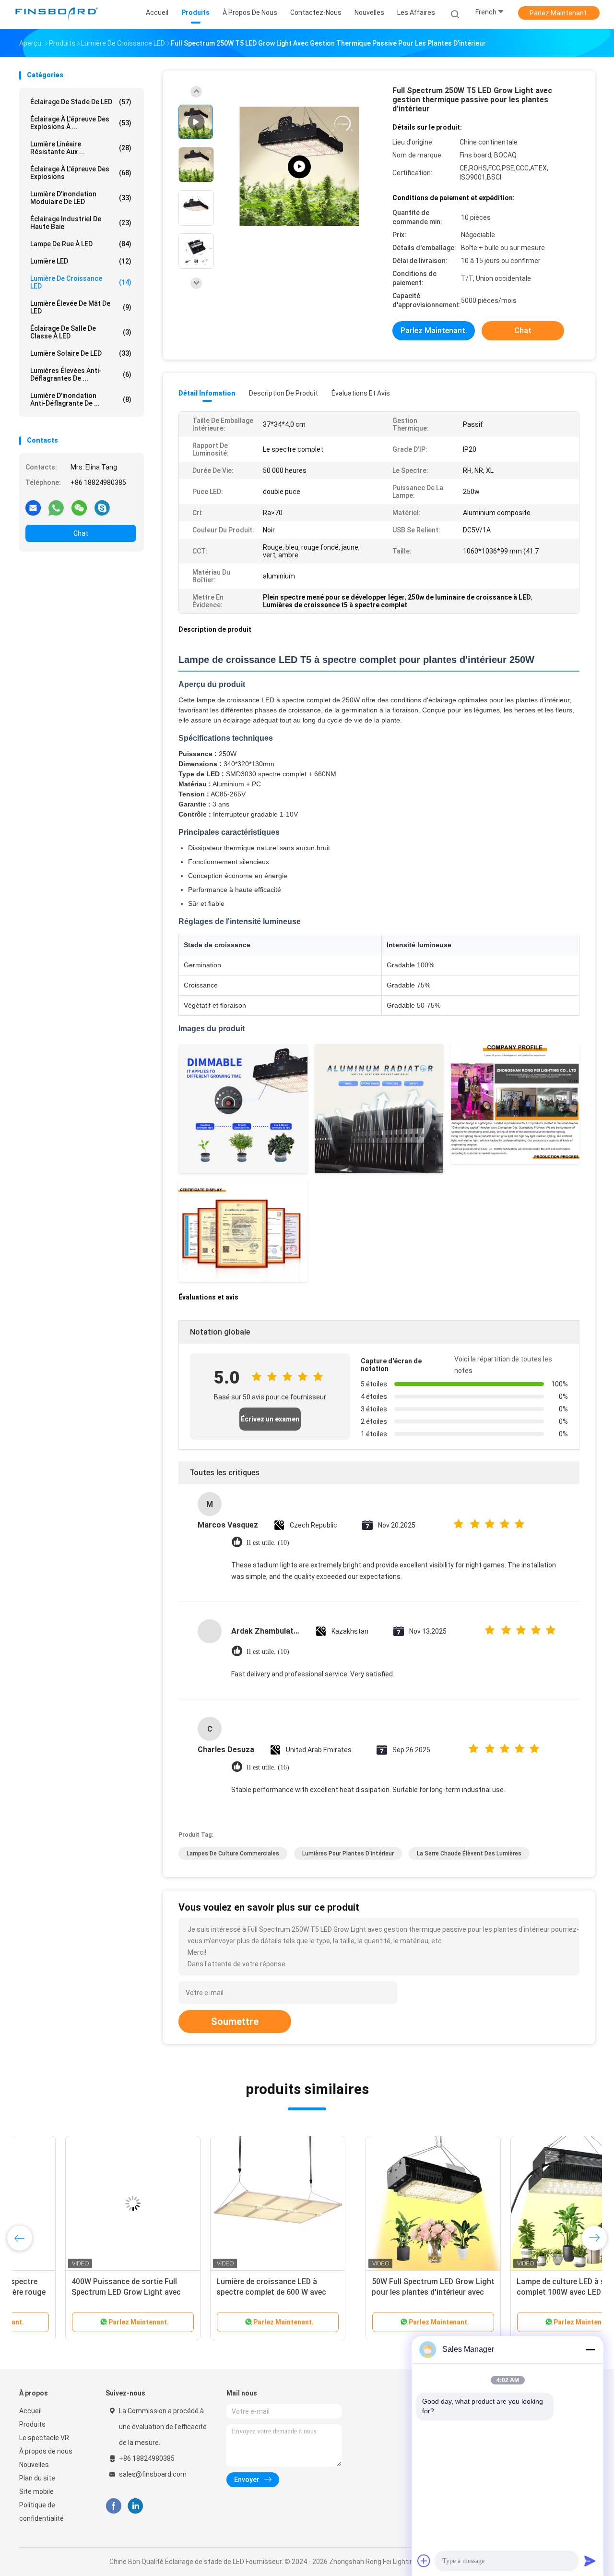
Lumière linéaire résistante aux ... (81, 148)
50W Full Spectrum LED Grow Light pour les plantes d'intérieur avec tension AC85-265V (87, 2292)
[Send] (590, 2561)
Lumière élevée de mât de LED (81, 307)
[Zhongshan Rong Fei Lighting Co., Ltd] (57, 14)
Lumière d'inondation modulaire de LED (81, 198)
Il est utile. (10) (268, 1543)
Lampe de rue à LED (81, 244)
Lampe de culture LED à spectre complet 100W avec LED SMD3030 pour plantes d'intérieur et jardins (230, 2292)
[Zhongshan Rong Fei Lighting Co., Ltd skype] (102, 507)
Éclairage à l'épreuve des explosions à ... (81, 123)
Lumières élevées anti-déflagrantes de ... (81, 374)
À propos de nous (46, 2451)
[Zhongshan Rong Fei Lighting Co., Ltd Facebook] (113, 2506)
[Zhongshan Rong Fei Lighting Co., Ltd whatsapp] (56, 507)
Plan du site (37, 2478)
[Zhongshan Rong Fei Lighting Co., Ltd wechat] (79, 507)
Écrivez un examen (270, 1419)
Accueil (30, 2411)
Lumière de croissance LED (81, 282)
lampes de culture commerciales (233, 1854)
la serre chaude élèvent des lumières (469, 1854)
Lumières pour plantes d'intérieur (348, 1854)
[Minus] (590, 2349)
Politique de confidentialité (41, 2512)
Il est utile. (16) (268, 1767)
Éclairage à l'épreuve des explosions (81, 173)
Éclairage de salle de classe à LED (81, 332)
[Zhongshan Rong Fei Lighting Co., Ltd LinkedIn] (136, 2506)
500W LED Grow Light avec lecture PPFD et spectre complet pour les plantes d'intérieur (520, 2292)
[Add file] (424, 2561)
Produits (32, 2424)
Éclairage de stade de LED (81, 102)
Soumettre (235, 2022)
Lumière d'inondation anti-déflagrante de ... (81, 399)
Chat (81, 533)
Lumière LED (81, 261)
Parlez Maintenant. (559, 13)
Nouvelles (34, 2465)
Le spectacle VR (44, 2438)
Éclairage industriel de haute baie (81, 223)
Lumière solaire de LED (81, 353)
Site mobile (36, 2492)
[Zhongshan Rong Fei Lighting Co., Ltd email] (33, 507)
